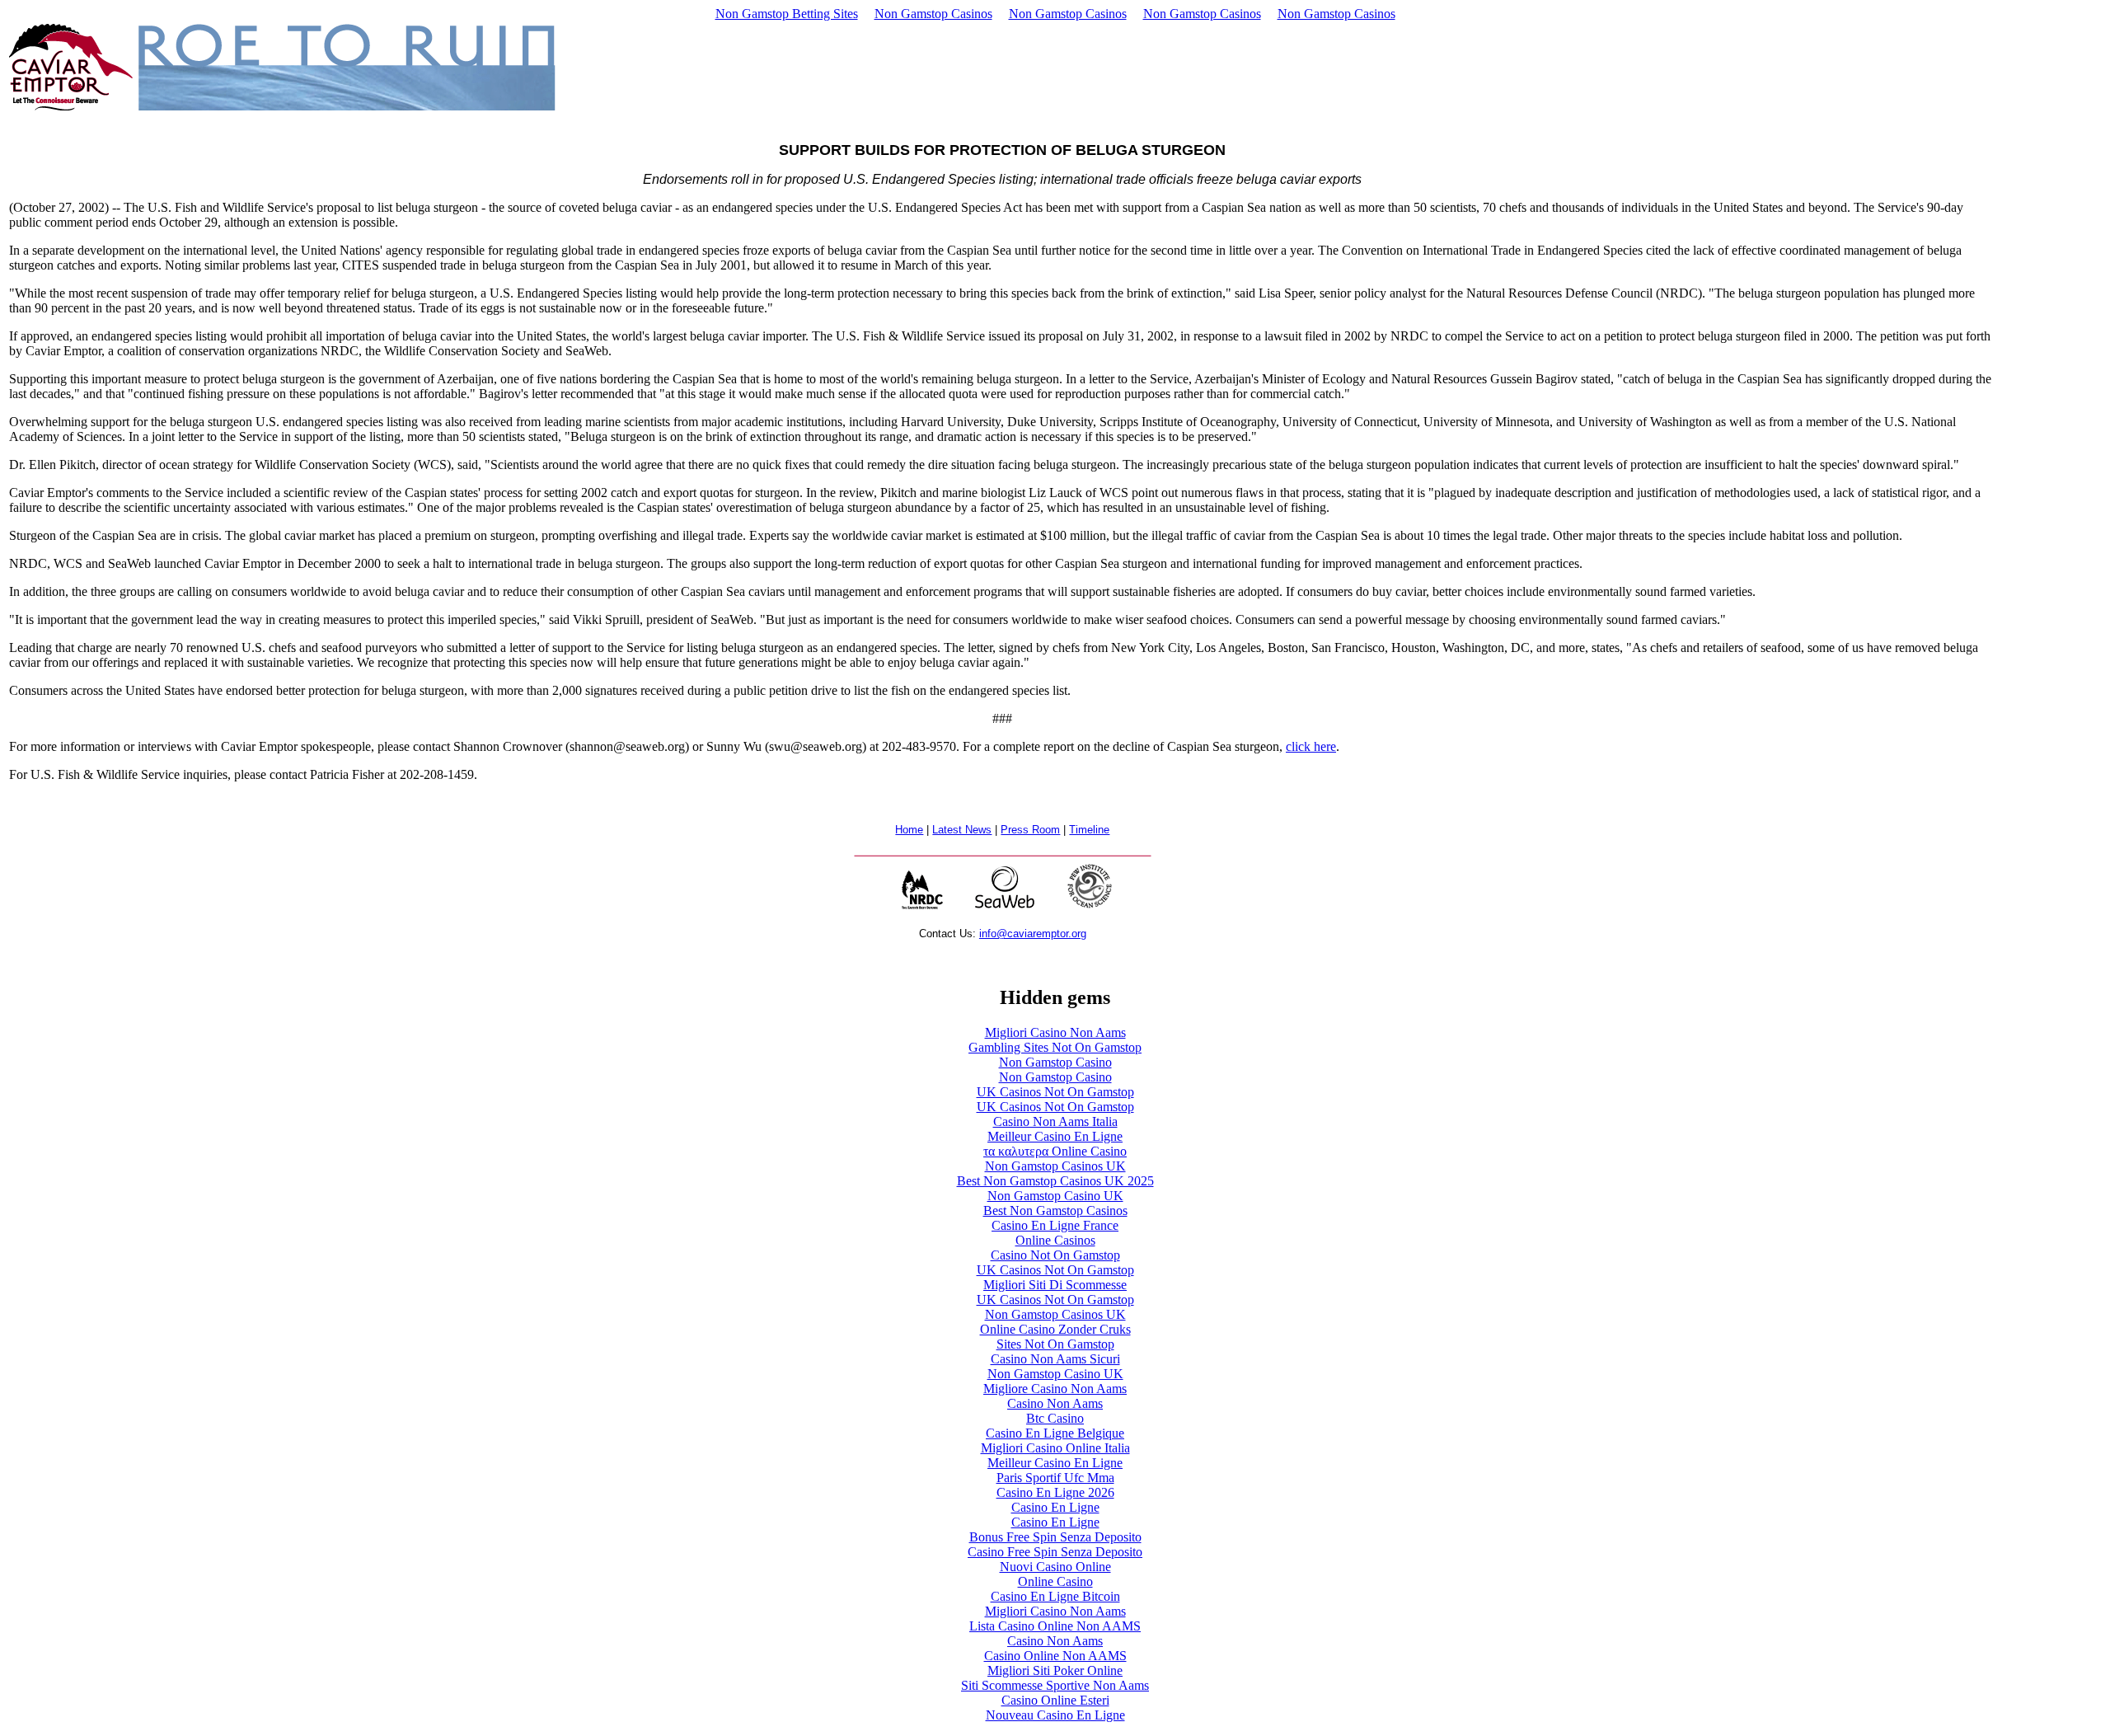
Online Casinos (1055, 1240)
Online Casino (1055, 1581)
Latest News (962, 830)
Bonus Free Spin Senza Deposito (1055, 1537)
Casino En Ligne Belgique (1055, 1433)
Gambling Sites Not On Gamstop (1055, 1047)
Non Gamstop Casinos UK (1055, 1166)
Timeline (1089, 830)
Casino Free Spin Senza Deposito (1055, 1552)
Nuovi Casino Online (1055, 1567)
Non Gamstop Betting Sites (787, 14)
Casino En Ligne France (1055, 1225)
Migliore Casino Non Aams (1055, 1389)
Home (909, 830)
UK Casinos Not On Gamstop (1055, 1092)
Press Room (1030, 830)
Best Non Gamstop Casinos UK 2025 (1055, 1181)
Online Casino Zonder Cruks (1055, 1329)
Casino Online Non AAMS (1055, 1656)
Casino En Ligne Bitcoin (1055, 1596)
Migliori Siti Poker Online (1055, 1670)
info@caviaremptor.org (1033, 934)
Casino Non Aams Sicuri (1055, 1359)
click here (1311, 746)
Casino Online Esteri (1055, 1700)
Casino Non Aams (1055, 1403)
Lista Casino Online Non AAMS (1055, 1626)
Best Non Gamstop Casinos (1055, 1211)
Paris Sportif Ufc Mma (1055, 1478)
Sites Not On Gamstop (1055, 1344)
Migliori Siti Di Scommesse (1055, 1285)
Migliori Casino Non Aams (1055, 1032)
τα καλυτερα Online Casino (1055, 1151)
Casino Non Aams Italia (1055, 1121)
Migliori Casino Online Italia (1055, 1448)
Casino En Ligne (1055, 1507)
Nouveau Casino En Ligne (1055, 1715)
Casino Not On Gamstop (1055, 1255)
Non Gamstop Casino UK (1055, 1196)
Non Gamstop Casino (1055, 1062)
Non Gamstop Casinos (933, 14)
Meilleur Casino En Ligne (1055, 1136)
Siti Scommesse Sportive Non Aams (1055, 1685)
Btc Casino (1055, 1418)
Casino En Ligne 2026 (1055, 1492)
